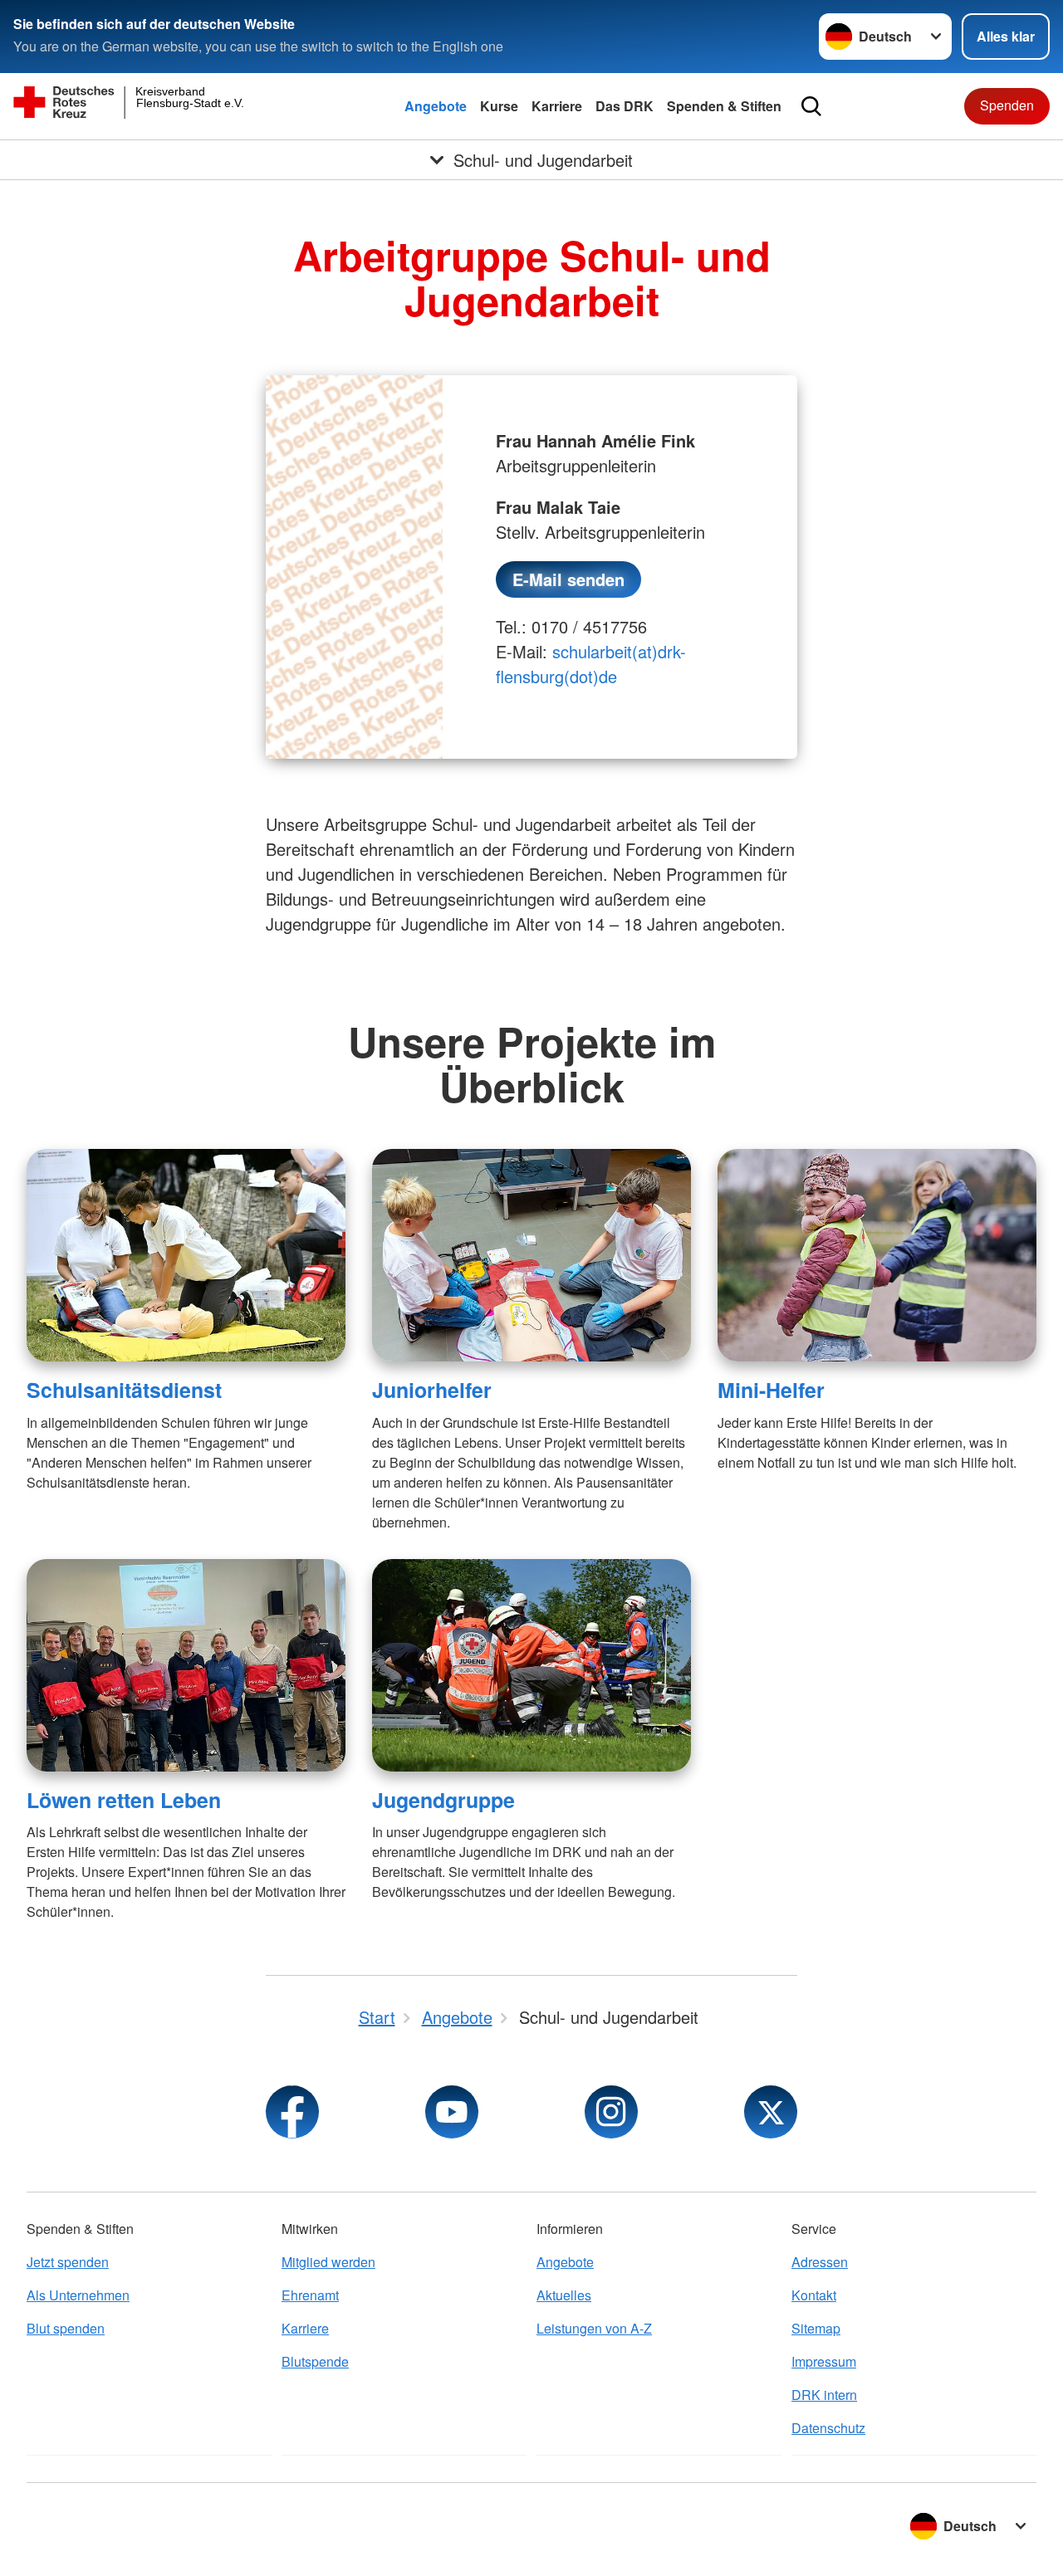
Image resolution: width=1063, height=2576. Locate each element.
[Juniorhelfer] (531, 1255)
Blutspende (315, 2361)
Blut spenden (66, 2328)
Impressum (824, 2361)
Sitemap (816, 2328)
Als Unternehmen (78, 2295)
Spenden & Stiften (724, 106)
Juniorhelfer (432, 1390)
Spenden (1007, 105)
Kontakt (814, 2295)
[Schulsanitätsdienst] (186, 1255)
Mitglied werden (328, 2262)
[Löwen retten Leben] (186, 1665)
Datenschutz (828, 2428)
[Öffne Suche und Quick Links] (811, 106)
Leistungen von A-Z (594, 2328)
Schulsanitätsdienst (124, 1390)
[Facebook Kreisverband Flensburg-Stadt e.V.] (292, 2112)
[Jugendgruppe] (531, 1665)
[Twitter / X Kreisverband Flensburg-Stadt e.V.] (771, 2112)
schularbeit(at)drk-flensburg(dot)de (591, 664)
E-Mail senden (568, 579)
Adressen (820, 2262)
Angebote (436, 106)
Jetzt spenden (68, 2262)
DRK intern (824, 2395)
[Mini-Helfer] (877, 1255)
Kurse (499, 106)
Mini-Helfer (771, 1390)
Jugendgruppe (443, 1800)
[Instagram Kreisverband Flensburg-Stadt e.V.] (611, 2112)
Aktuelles (564, 2295)
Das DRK (625, 106)
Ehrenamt (310, 2295)
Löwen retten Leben (124, 1800)
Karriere (557, 106)
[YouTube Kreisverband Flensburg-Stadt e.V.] (452, 2112)
